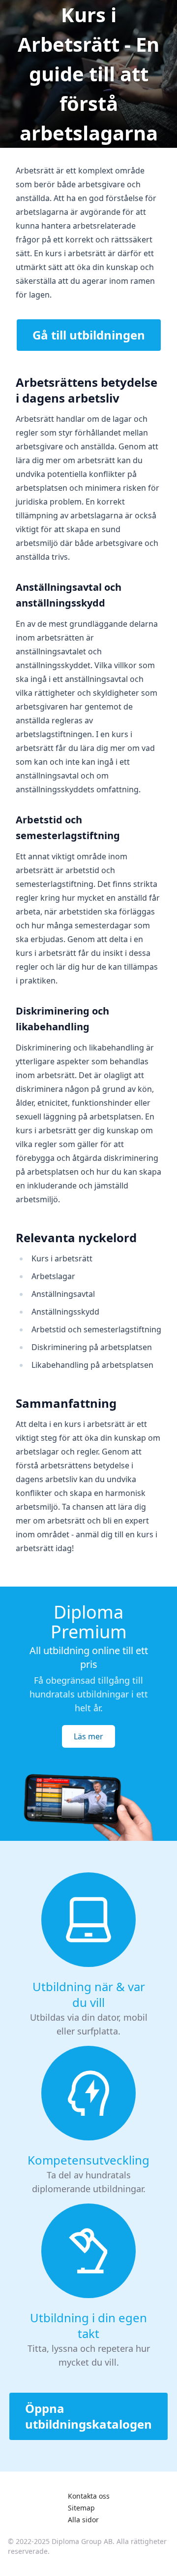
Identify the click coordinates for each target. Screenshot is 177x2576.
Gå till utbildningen (89, 335)
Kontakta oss (89, 2496)
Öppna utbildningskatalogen (88, 2416)
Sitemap (81, 2508)
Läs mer (88, 1736)
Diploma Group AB (82, 2541)
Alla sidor (83, 2520)
